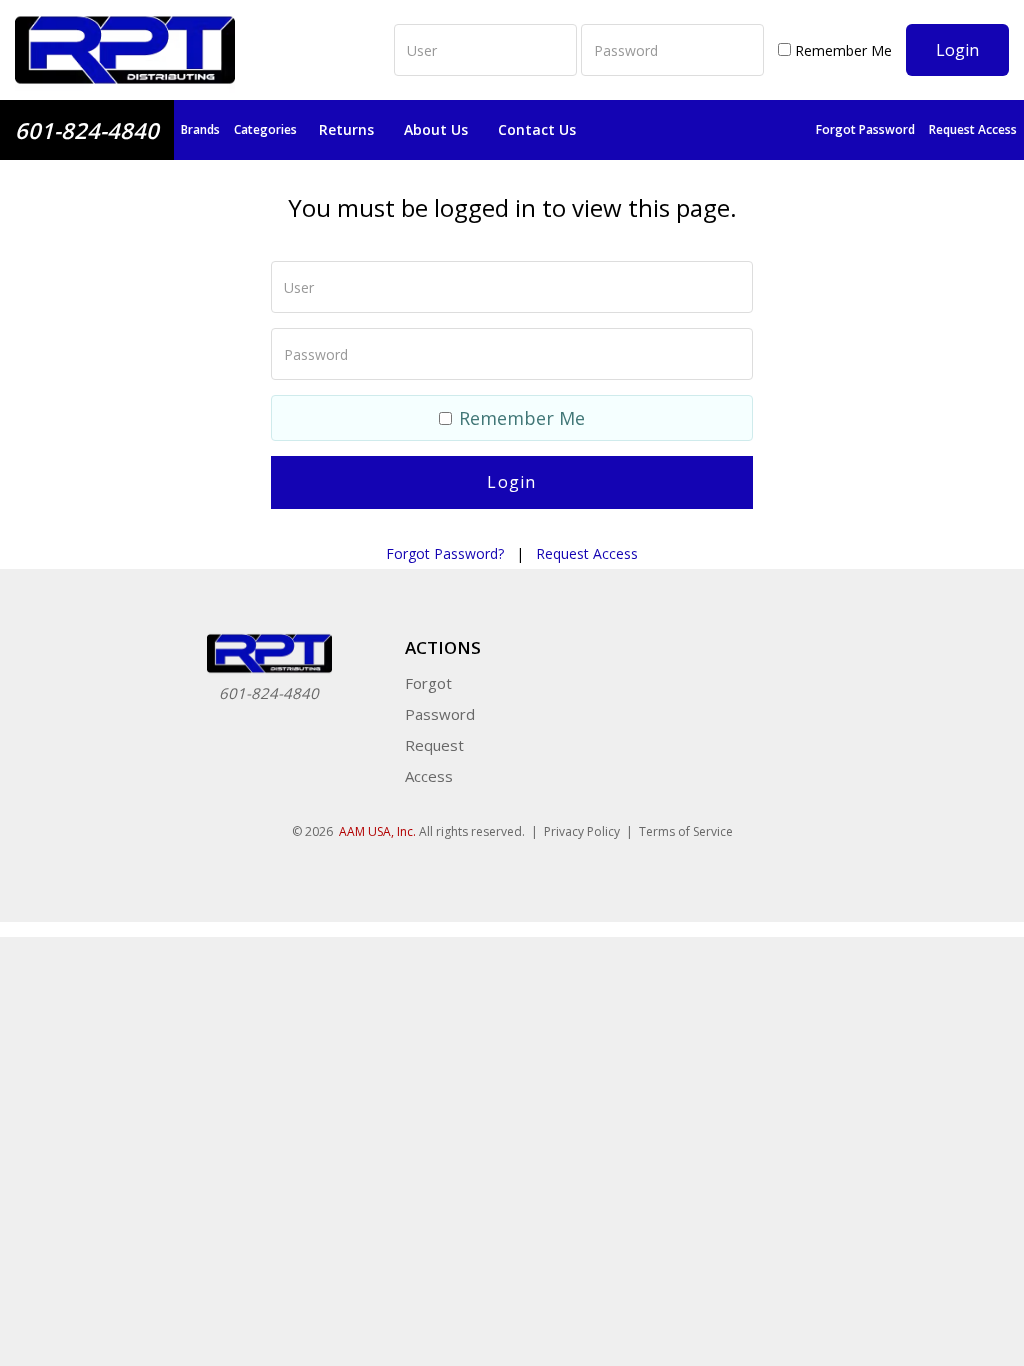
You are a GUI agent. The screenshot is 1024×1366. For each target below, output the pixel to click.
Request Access (973, 129)
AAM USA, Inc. (377, 831)
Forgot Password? (445, 553)
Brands (200, 129)
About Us (436, 129)
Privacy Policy (582, 831)
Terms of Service (686, 831)
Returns (346, 129)
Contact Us (537, 129)
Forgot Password (865, 129)
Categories (265, 129)
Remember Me (841, 50)
